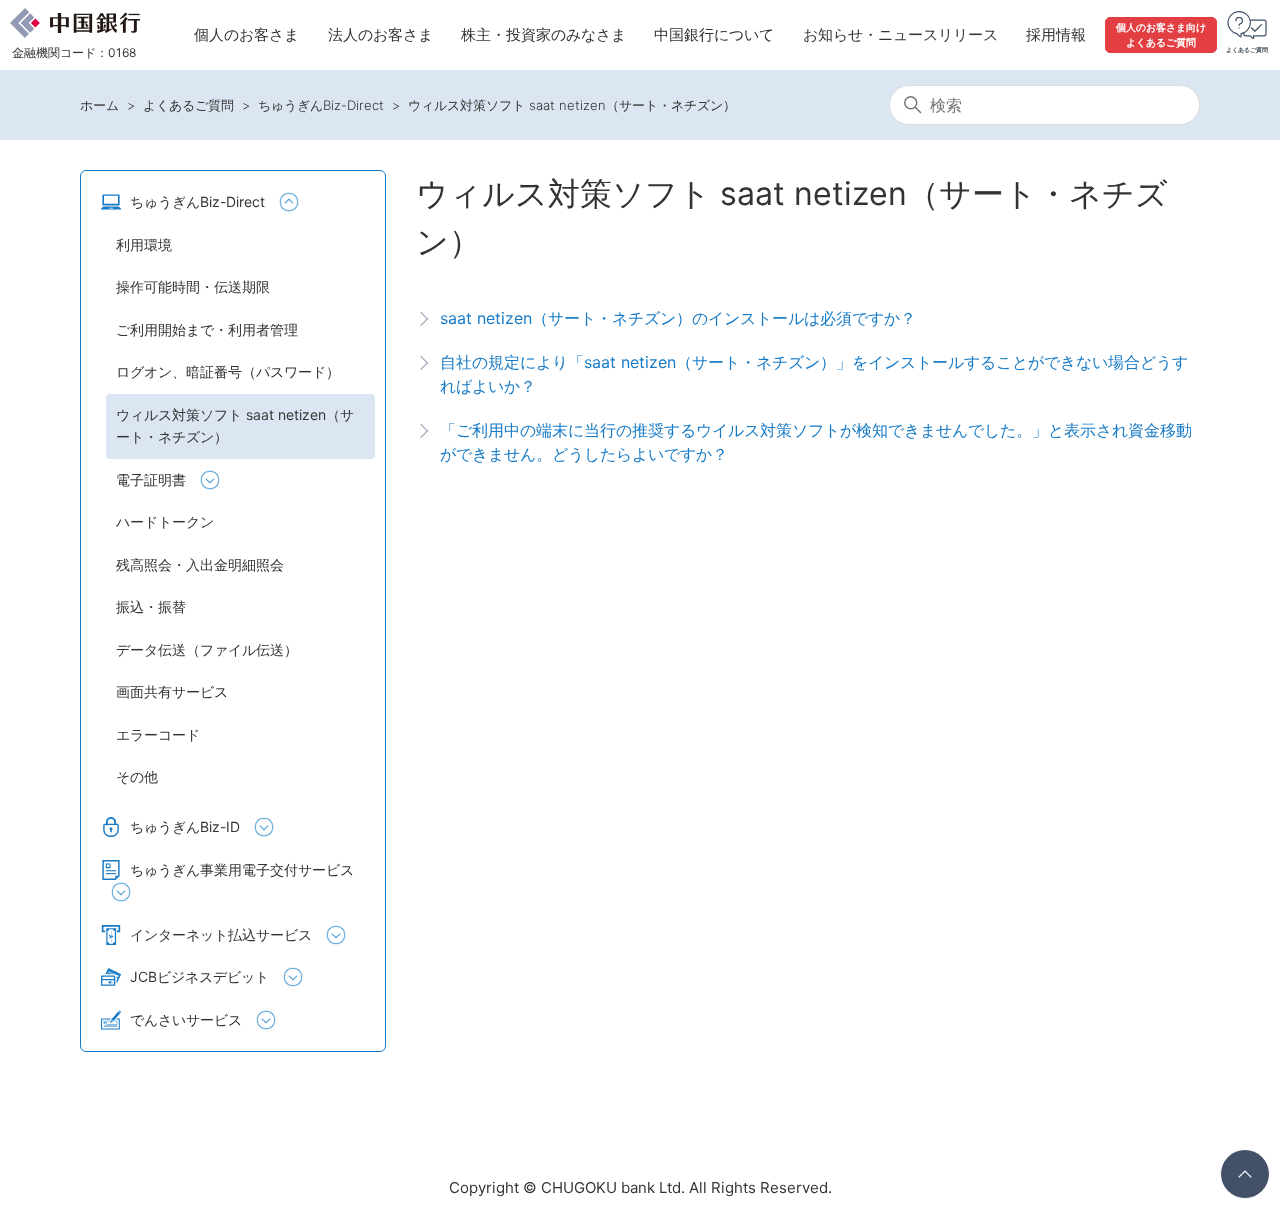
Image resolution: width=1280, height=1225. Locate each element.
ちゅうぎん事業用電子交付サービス (242, 869)
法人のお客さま (380, 34)
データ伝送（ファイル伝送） (207, 649)
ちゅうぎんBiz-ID (185, 826)
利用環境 (144, 244)
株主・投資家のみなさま (543, 34)
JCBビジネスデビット (199, 976)
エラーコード (158, 734)
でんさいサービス (186, 1019)
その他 (137, 776)
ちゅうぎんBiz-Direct (321, 105)
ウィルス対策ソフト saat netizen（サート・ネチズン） (572, 105)
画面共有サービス (172, 691)
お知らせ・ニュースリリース (900, 34)
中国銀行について (714, 34)
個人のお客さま (246, 34)
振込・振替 (151, 606)
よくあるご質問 (188, 105)
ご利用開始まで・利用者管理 (207, 329)
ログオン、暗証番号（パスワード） (228, 371)
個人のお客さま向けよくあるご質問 (1161, 34)
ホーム (99, 105)
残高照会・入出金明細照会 (200, 564)
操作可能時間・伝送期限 (193, 286)
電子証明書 (151, 479)
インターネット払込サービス (221, 934)
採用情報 (1056, 34)
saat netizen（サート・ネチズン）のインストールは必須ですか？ (678, 318)
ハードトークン (165, 521)
